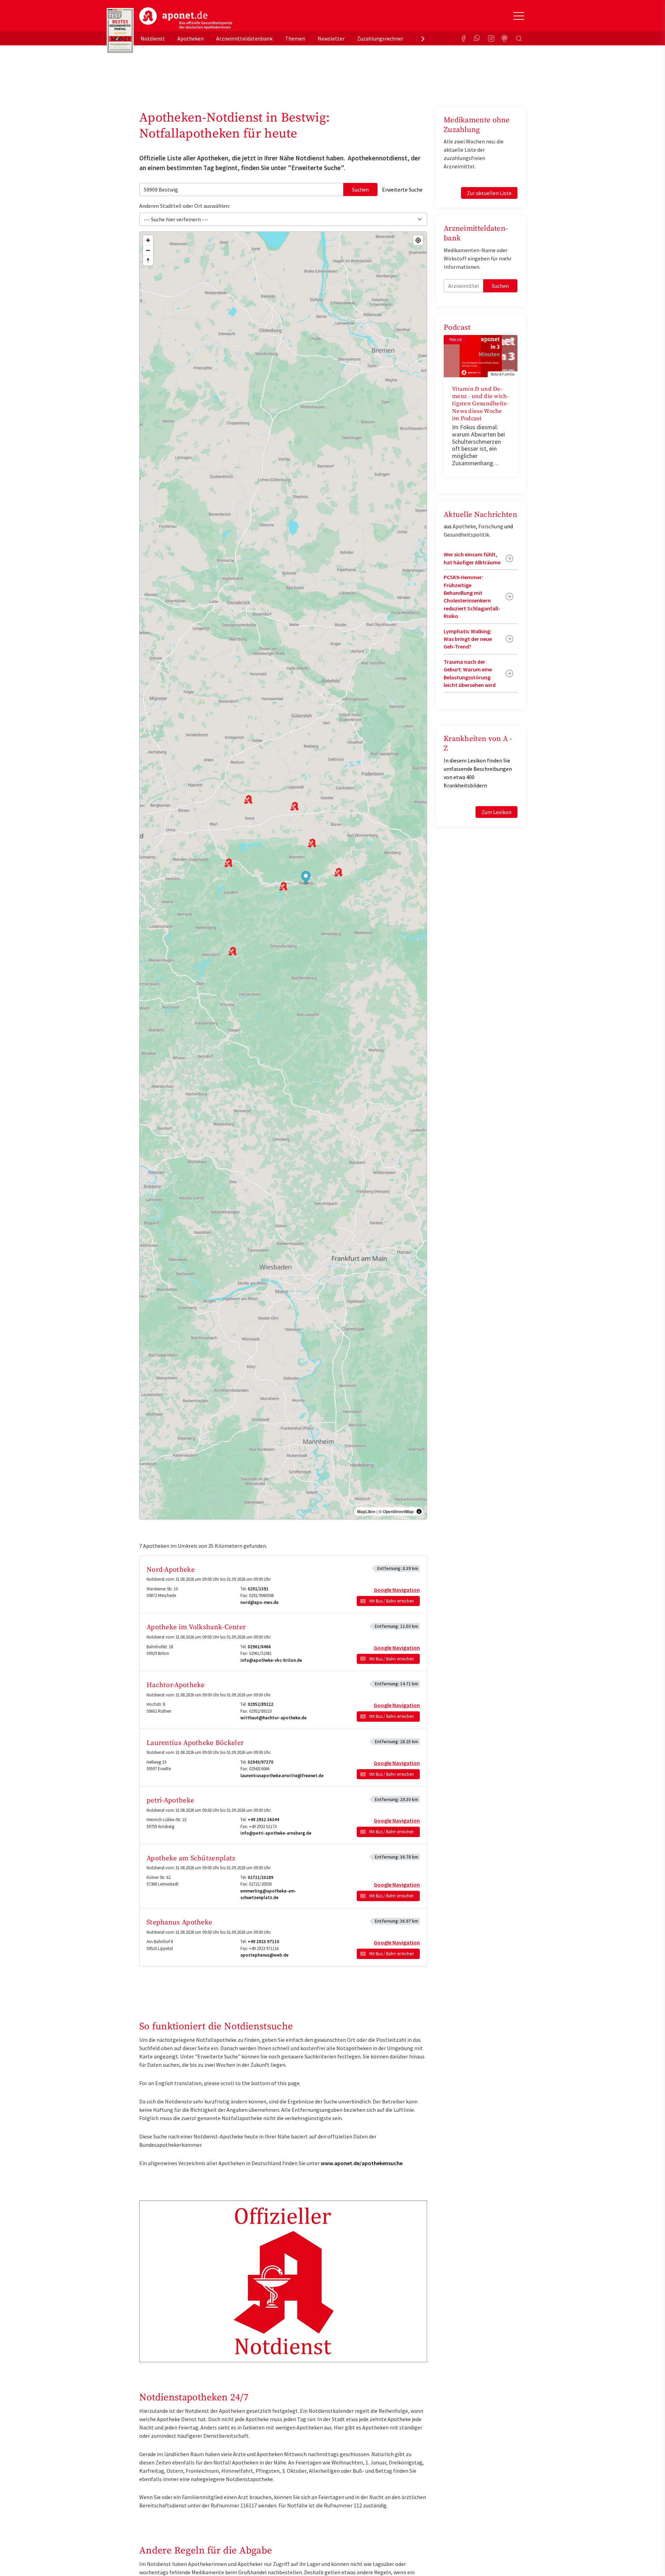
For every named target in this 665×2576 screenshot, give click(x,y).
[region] (283, 875)
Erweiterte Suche (402, 189)
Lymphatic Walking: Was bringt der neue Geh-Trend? (468, 639)
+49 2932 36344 (263, 1820)
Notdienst (153, 38)
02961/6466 (259, 1647)
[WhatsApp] (477, 38)
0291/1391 (258, 1589)
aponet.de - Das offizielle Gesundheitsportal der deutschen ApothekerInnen (186, 18)
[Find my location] (418, 240)
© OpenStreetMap (396, 1511)
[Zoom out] (148, 250)
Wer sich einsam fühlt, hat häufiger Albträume (472, 558)
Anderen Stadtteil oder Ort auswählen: (185, 206)
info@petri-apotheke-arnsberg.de (276, 1833)
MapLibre (366, 1511)
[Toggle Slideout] (519, 16)
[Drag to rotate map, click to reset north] (148, 260)
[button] (306, 878)
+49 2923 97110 (263, 1942)
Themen (295, 38)
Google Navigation (397, 1590)
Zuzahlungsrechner (380, 38)
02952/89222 (260, 1704)
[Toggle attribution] (419, 1511)
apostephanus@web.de (264, 1955)
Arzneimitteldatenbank (244, 38)
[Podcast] (505, 38)
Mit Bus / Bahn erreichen (392, 1601)
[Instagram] (491, 38)
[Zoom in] (148, 240)
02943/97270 (260, 1762)
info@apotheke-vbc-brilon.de (271, 1660)
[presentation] (423, 38)
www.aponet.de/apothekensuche (362, 2163)
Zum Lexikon (496, 812)
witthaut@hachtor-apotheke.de (273, 1718)
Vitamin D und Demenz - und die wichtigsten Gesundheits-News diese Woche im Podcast (480, 404)
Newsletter (331, 38)
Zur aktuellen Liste (489, 193)
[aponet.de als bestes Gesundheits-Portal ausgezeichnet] (120, 31)
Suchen (360, 189)
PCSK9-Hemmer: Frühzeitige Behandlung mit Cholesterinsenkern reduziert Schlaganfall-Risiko (472, 597)
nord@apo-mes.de (259, 1602)
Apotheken (190, 38)
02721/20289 (260, 1877)
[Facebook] (463, 38)
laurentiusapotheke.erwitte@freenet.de (282, 1776)
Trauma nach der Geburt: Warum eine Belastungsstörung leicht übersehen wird (470, 673)
